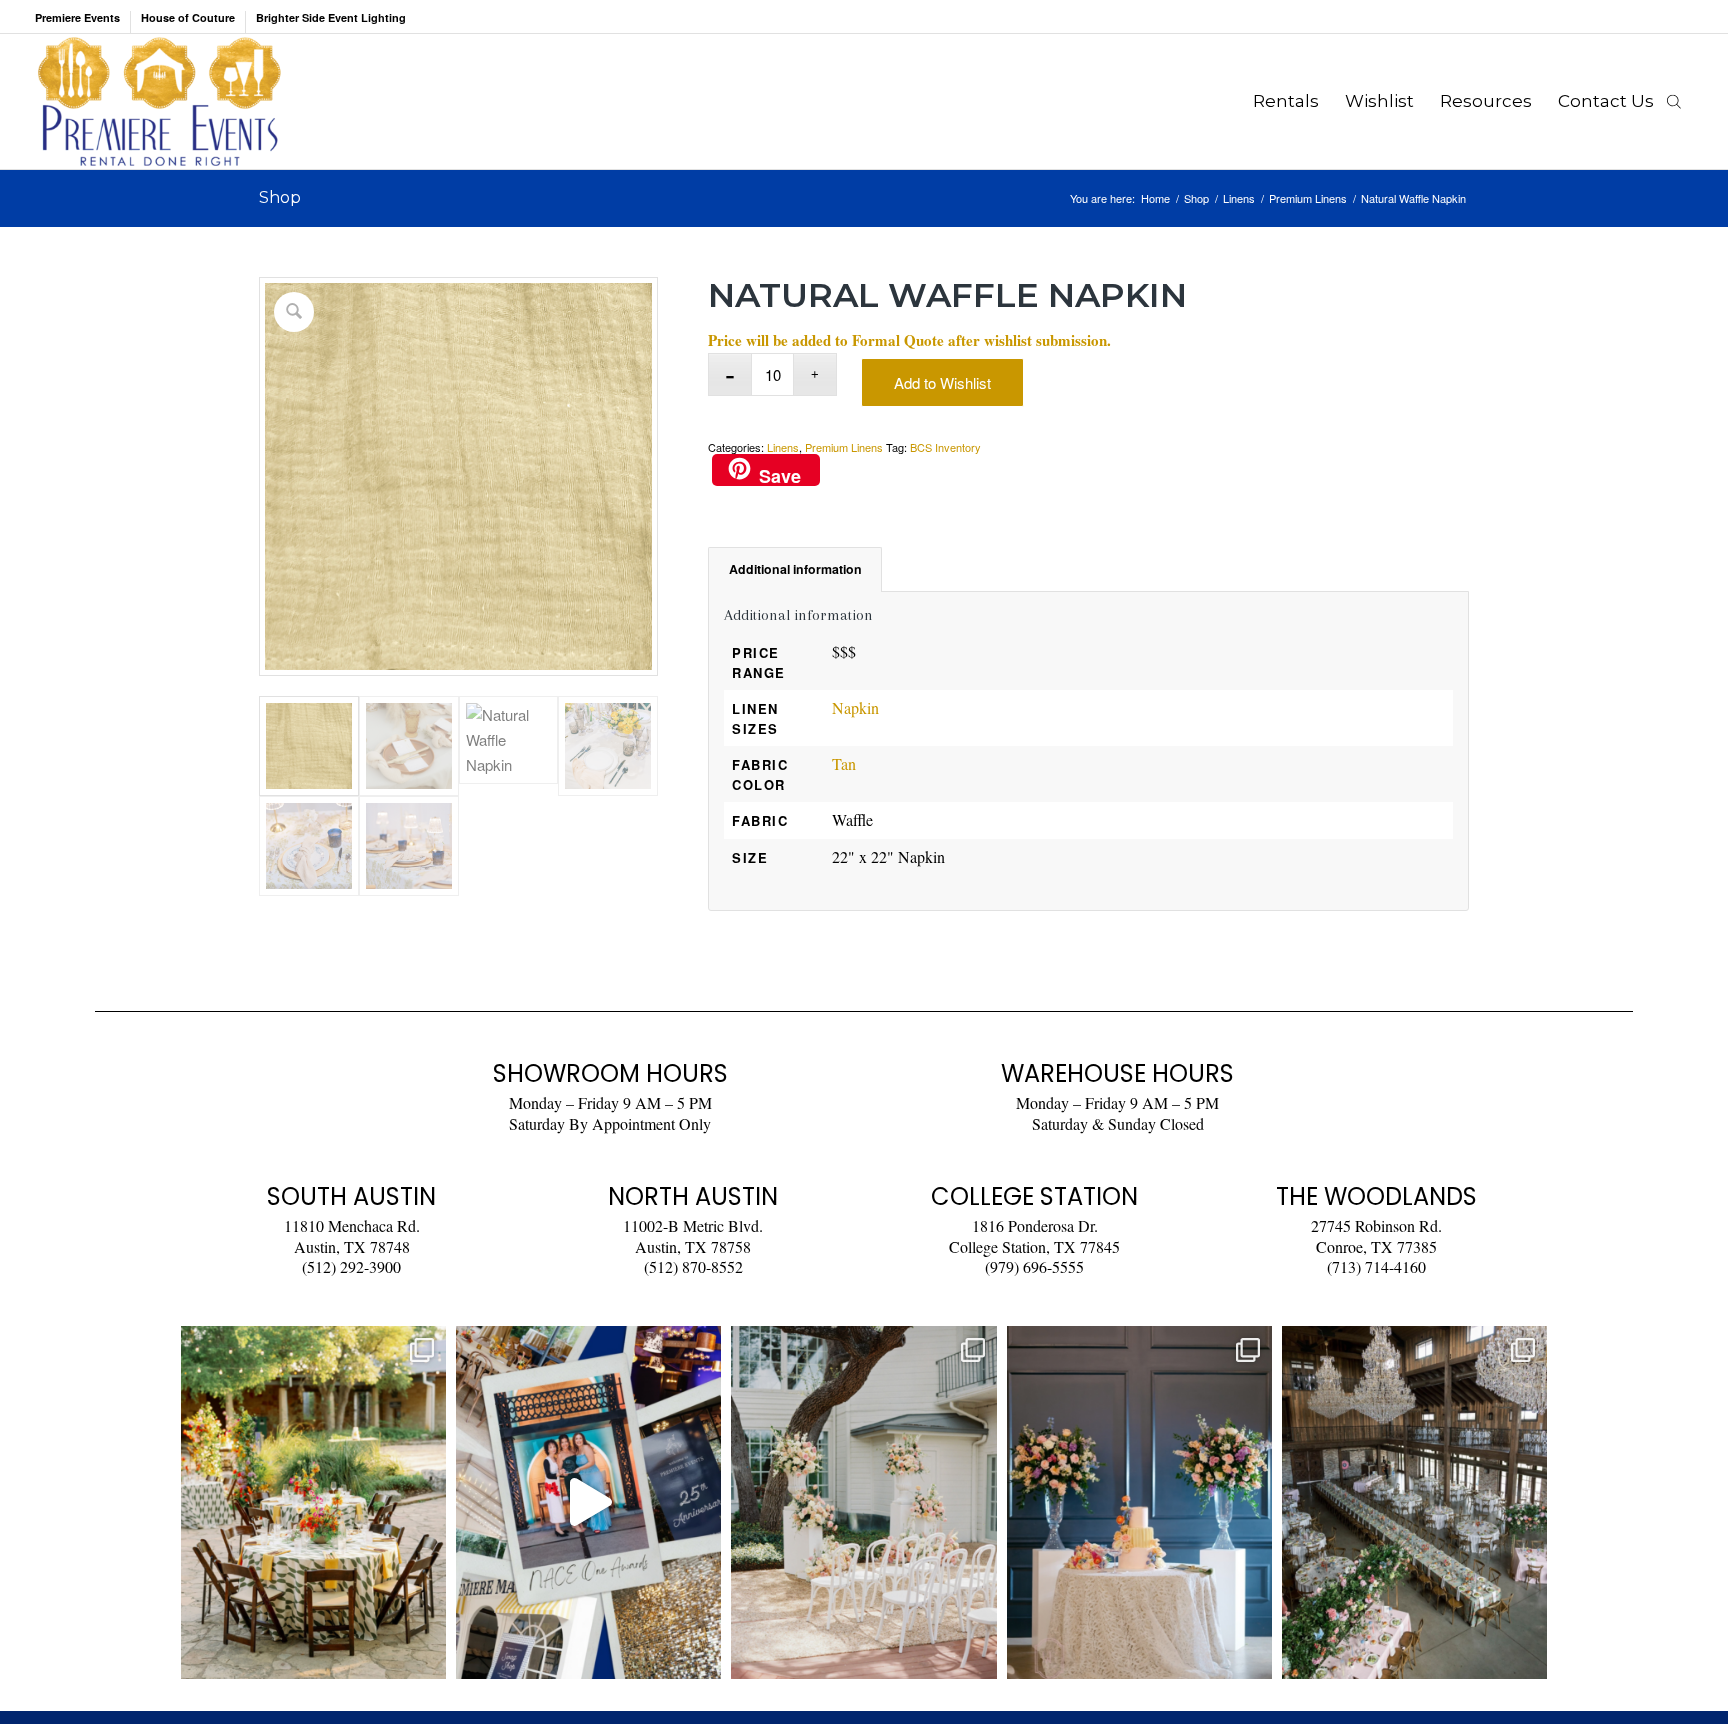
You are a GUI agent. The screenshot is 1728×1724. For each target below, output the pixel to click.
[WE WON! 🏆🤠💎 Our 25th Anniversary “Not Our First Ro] (588, 1502)
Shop (280, 197)
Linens (783, 447)
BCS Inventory (945, 447)
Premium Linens (844, 447)
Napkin (855, 707)
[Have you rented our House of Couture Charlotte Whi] (1139, 1502)
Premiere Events (77, 17)
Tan (844, 763)
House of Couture (188, 17)
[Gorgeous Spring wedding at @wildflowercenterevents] (313, 1502)
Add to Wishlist (942, 382)
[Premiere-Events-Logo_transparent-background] (159, 101)
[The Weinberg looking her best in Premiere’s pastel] (1414, 1502)
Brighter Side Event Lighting (331, 17)
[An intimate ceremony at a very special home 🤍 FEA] (863, 1502)
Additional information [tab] (795, 569)
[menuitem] (83, 22)
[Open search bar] (1674, 101)
